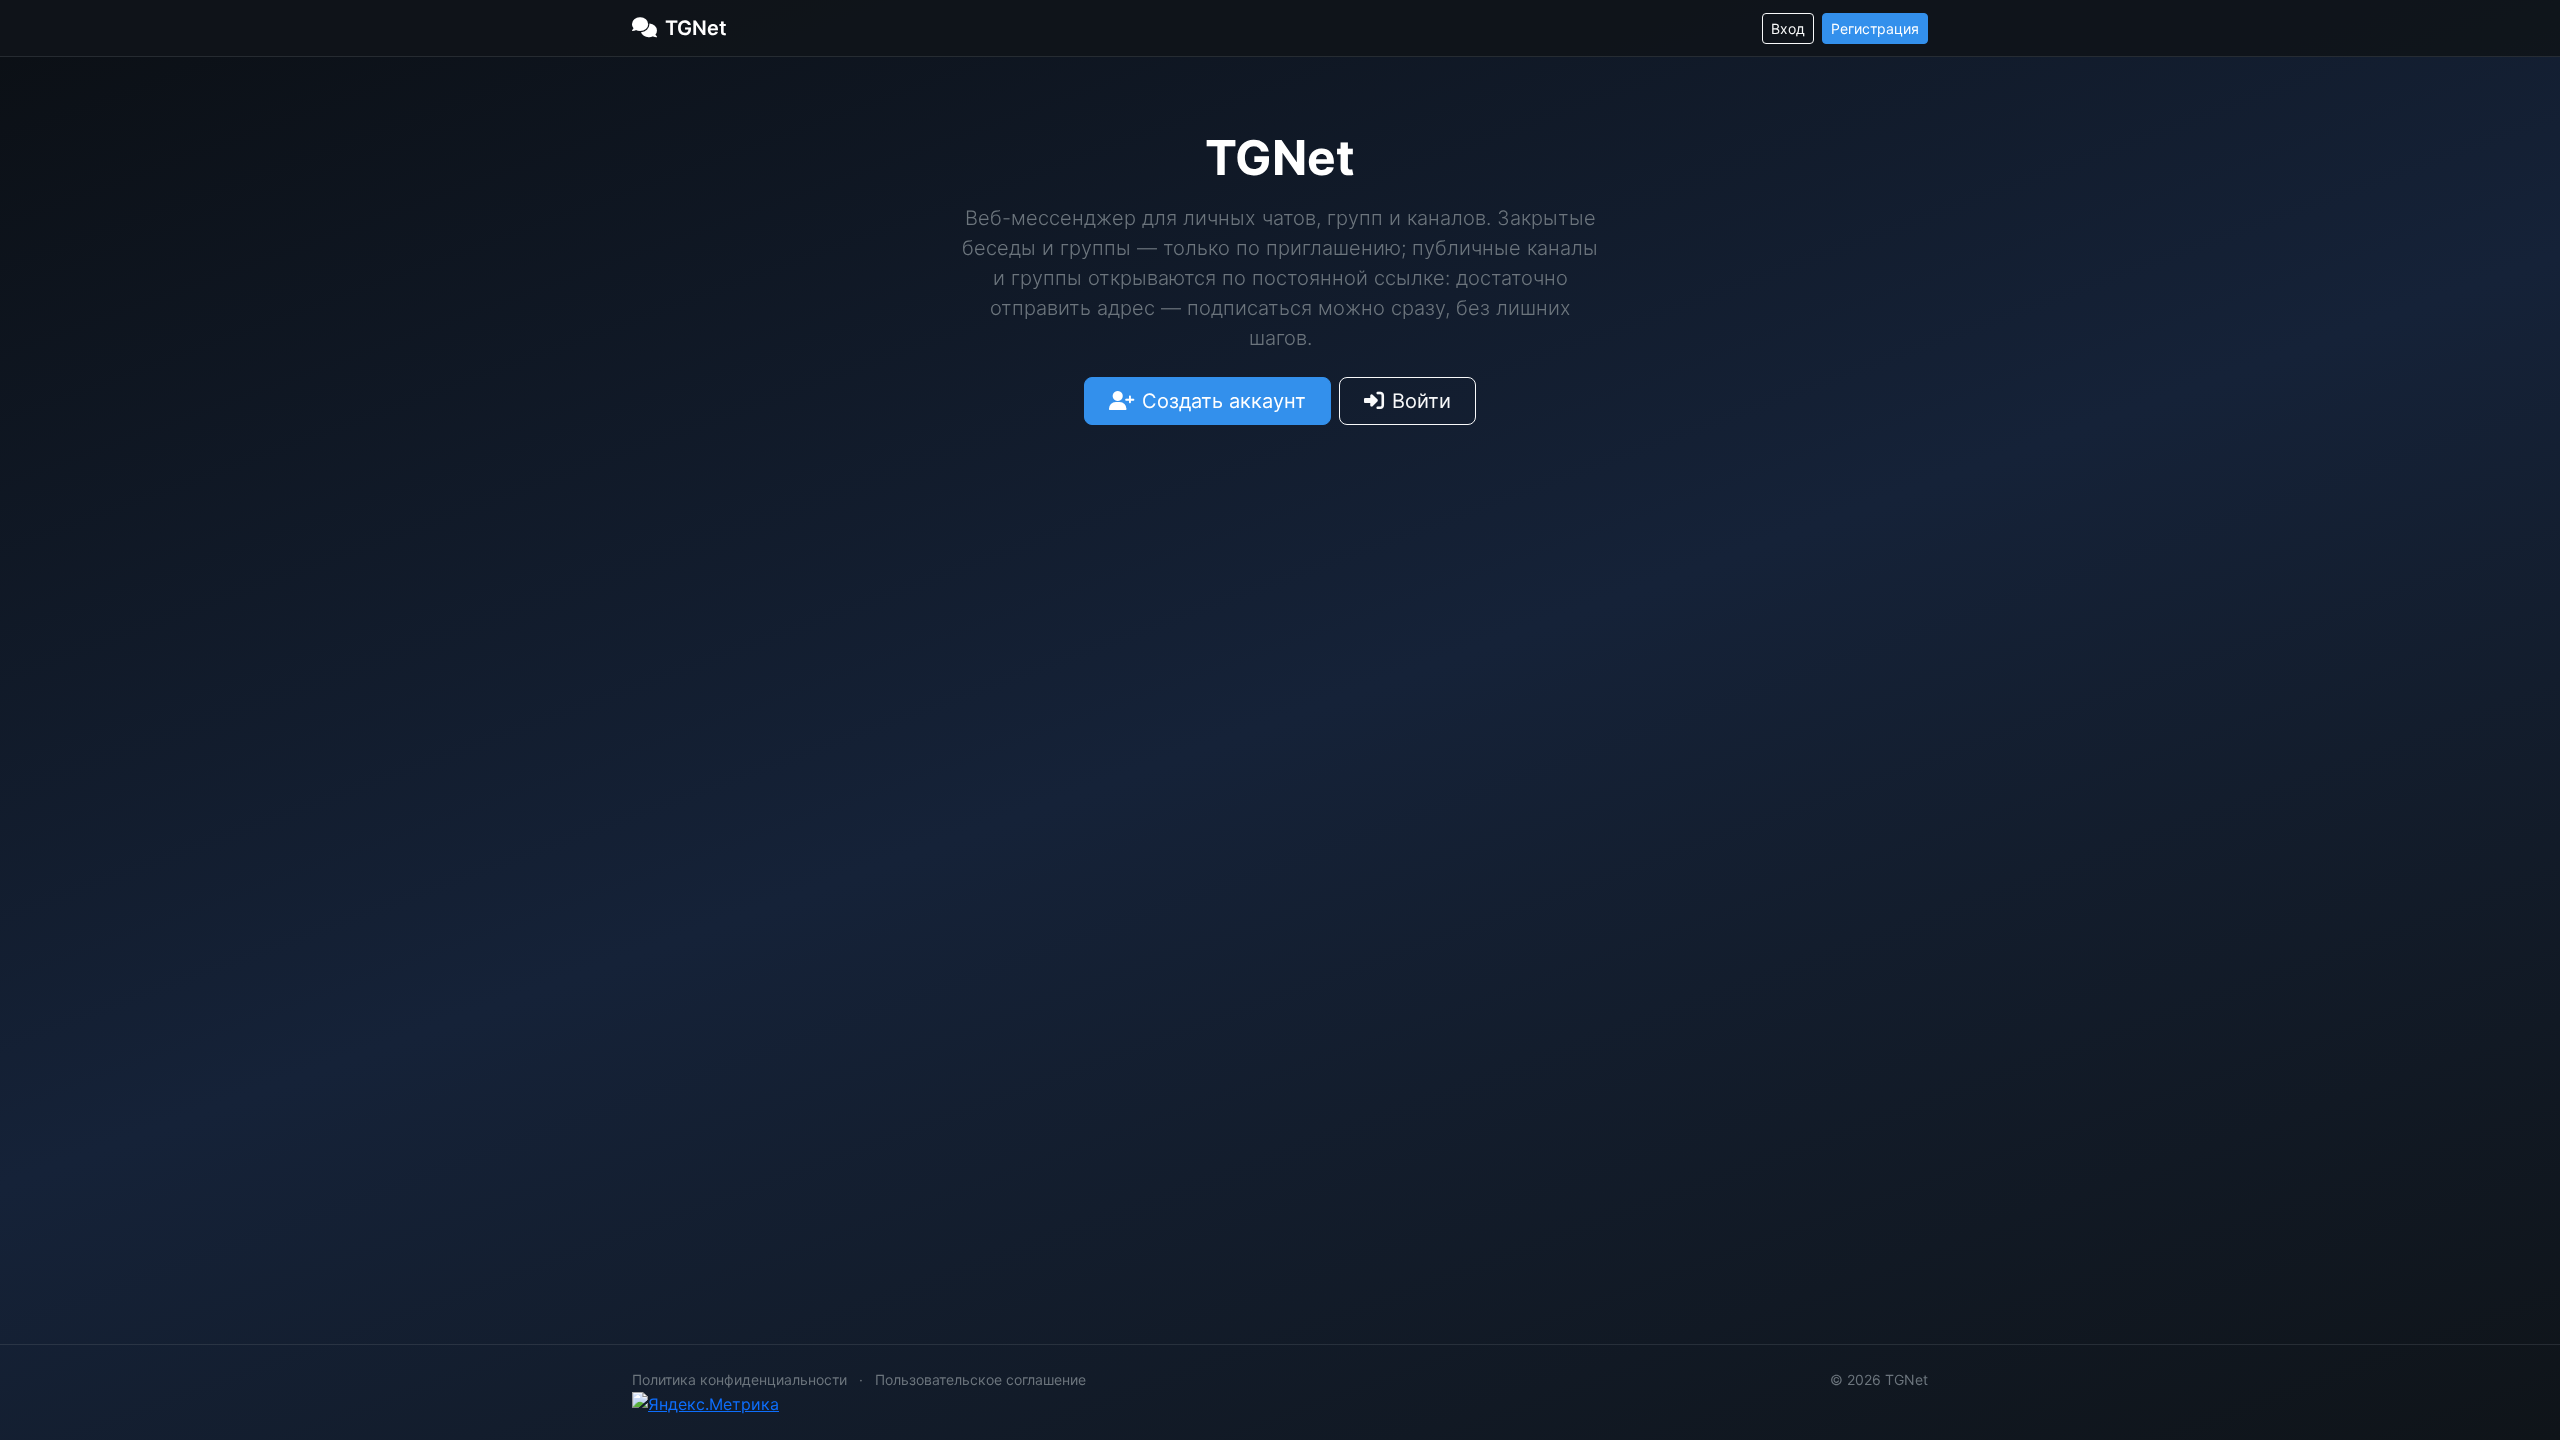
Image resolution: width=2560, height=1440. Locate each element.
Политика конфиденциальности (739, 1379)
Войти (1421, 401)
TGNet (696, 28)
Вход (1788, 28)
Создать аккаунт (1224, 401)
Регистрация (1875, 28)
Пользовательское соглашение (980, 1379)
